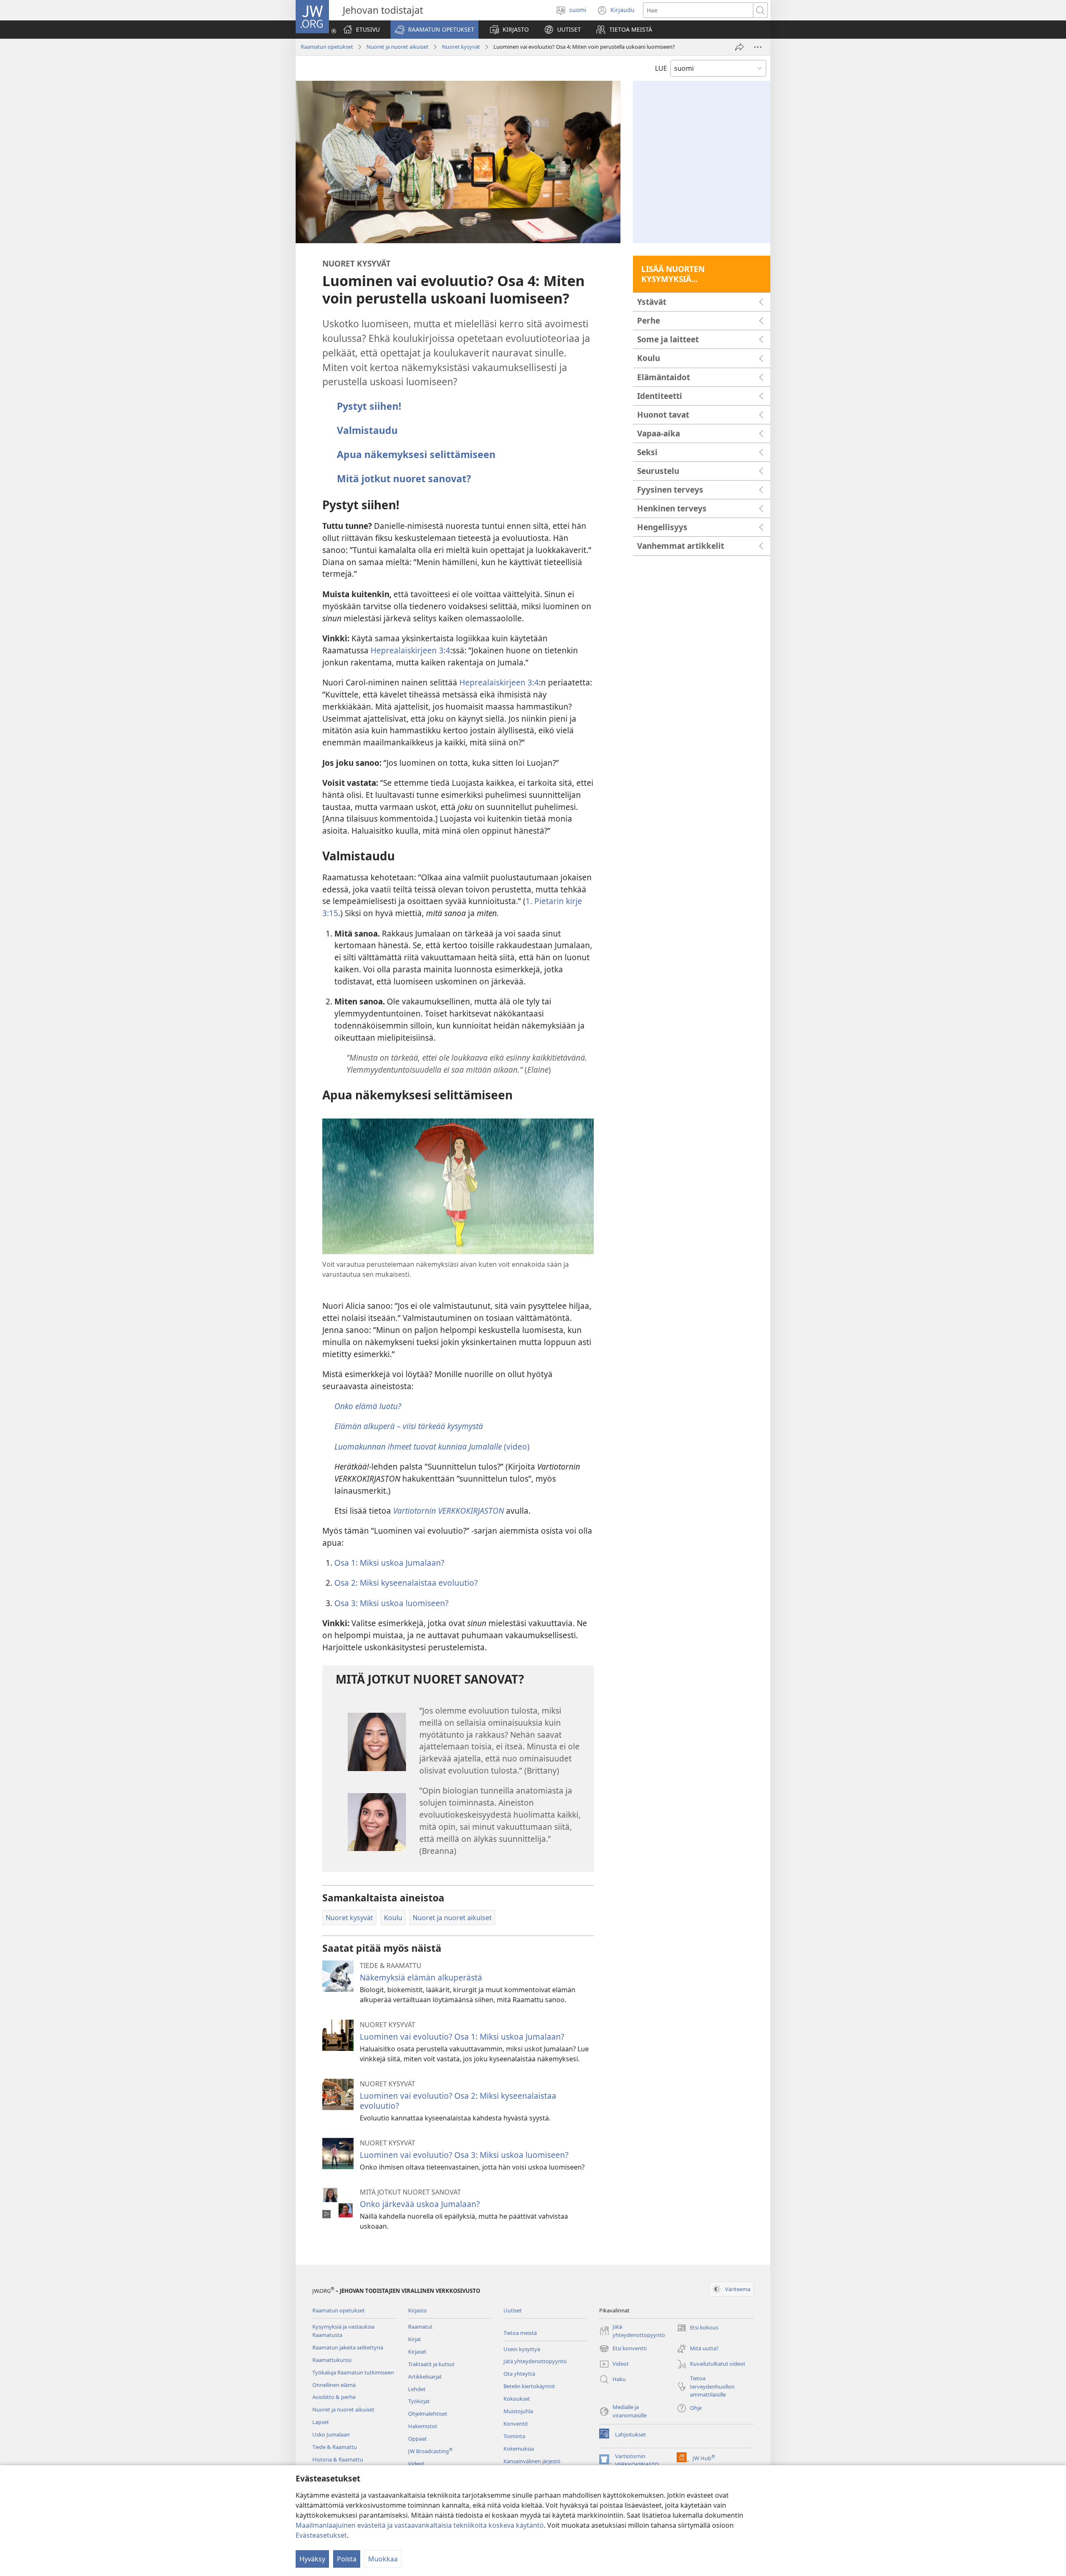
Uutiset (513, 2310)
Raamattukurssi (332, 2360)
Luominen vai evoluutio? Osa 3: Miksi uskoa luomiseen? (464, 2155)
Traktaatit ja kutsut (431, 2364)
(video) (432, 1446)
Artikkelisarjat (425, 2377)
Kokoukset (517, 2399)
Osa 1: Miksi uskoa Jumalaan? (389, 1563)
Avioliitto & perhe (334, 2397)
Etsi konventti (623, 2349)
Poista (347, 2559)
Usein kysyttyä (522, 2349)
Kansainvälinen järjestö (532, 2461)
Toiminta (514, 2436)
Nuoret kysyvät (461, 47)
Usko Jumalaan (331, 2434)
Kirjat (415, 2339)
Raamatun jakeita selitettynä (348, 2347)
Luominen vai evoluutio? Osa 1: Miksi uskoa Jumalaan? (462, 2037)
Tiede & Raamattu (335, 2447)
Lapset (321, 2422)
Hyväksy (312, 2559)
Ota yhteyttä (519, 2374)
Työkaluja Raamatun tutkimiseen (353, 2372)
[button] (435, 30)
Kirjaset (417, 2352)
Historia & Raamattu (338, 2459)
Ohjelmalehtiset (428, 2414)
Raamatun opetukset (327, 47)
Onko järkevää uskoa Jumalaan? (420, 2204)
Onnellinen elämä (334, 2385)
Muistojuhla (518, 2411)
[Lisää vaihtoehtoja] (758, 47)
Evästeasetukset (321, 2535)
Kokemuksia (519, 2449)
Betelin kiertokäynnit (529, 2386)
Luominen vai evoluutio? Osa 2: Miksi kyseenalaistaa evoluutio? (458, 2101)
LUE (661, 68)
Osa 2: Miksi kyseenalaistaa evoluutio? (406, 1583)
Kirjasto (417, 2310)
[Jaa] (740, 47)
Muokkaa (383, 2559)
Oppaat (417, 2439)
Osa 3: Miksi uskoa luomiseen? (391, 1603)
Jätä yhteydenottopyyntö (535, 2361)
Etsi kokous (697, 2328)
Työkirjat (419, 2401)
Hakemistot (423, 2426)
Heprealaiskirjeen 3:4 (410, 650)
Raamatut (420, 2327)
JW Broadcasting (430, 2451)
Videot (416, 2464)
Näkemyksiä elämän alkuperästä (421, 1977)
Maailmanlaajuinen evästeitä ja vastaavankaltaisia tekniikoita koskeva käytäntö (420, 2525)
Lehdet (417, 2389)
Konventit (516, 2424)
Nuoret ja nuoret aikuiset (397, 47)
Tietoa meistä (520, 2333)
